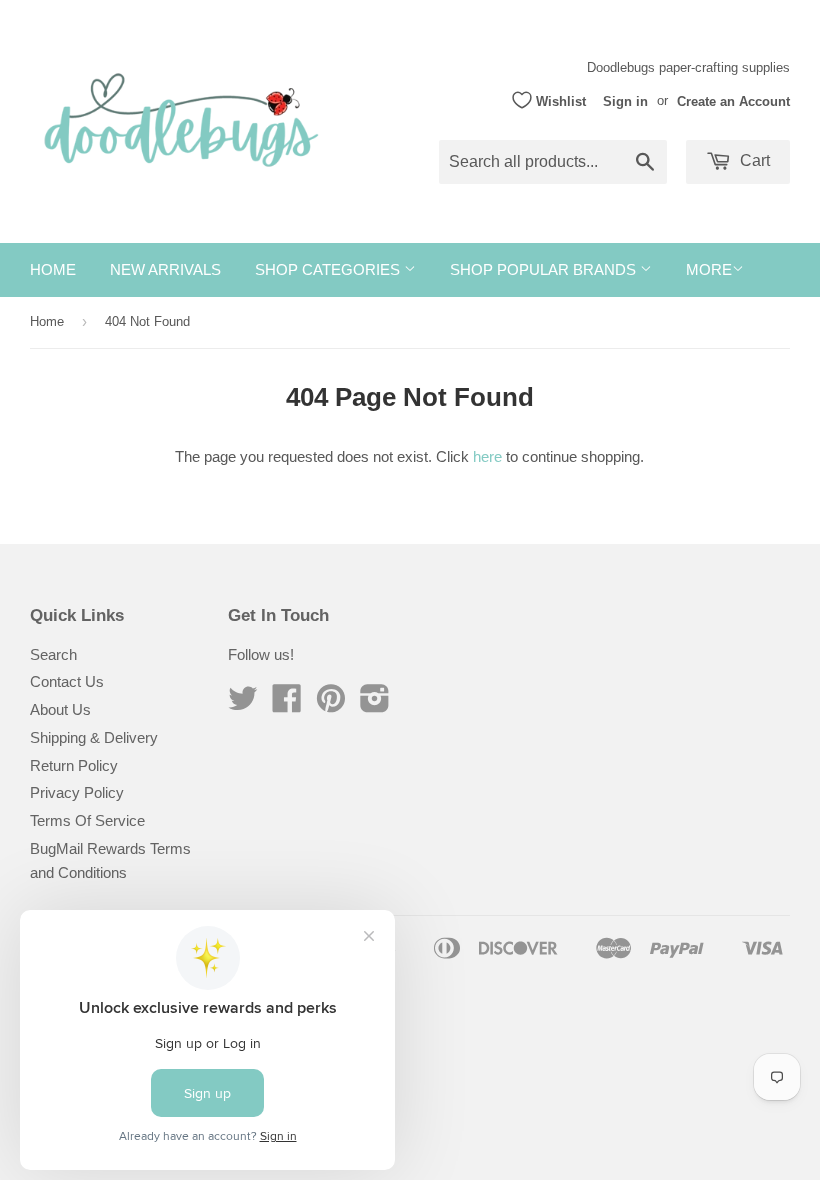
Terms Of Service (87, 820)
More (709, 269)
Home (53, 269)
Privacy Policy (77, 792)
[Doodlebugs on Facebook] (287, 704)
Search (53, 654)
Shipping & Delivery (94, 737)
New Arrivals (165, 269)
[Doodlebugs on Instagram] (375, 704)
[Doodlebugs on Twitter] (243, 704)
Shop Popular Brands (545, 269)
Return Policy (74, 765)
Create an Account (733, 100)
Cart (753, 160)
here (487, 456)
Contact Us (67, 681)
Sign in (625, 100)
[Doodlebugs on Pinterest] (331, 704)
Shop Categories (329, 269)
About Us (60, 709)
